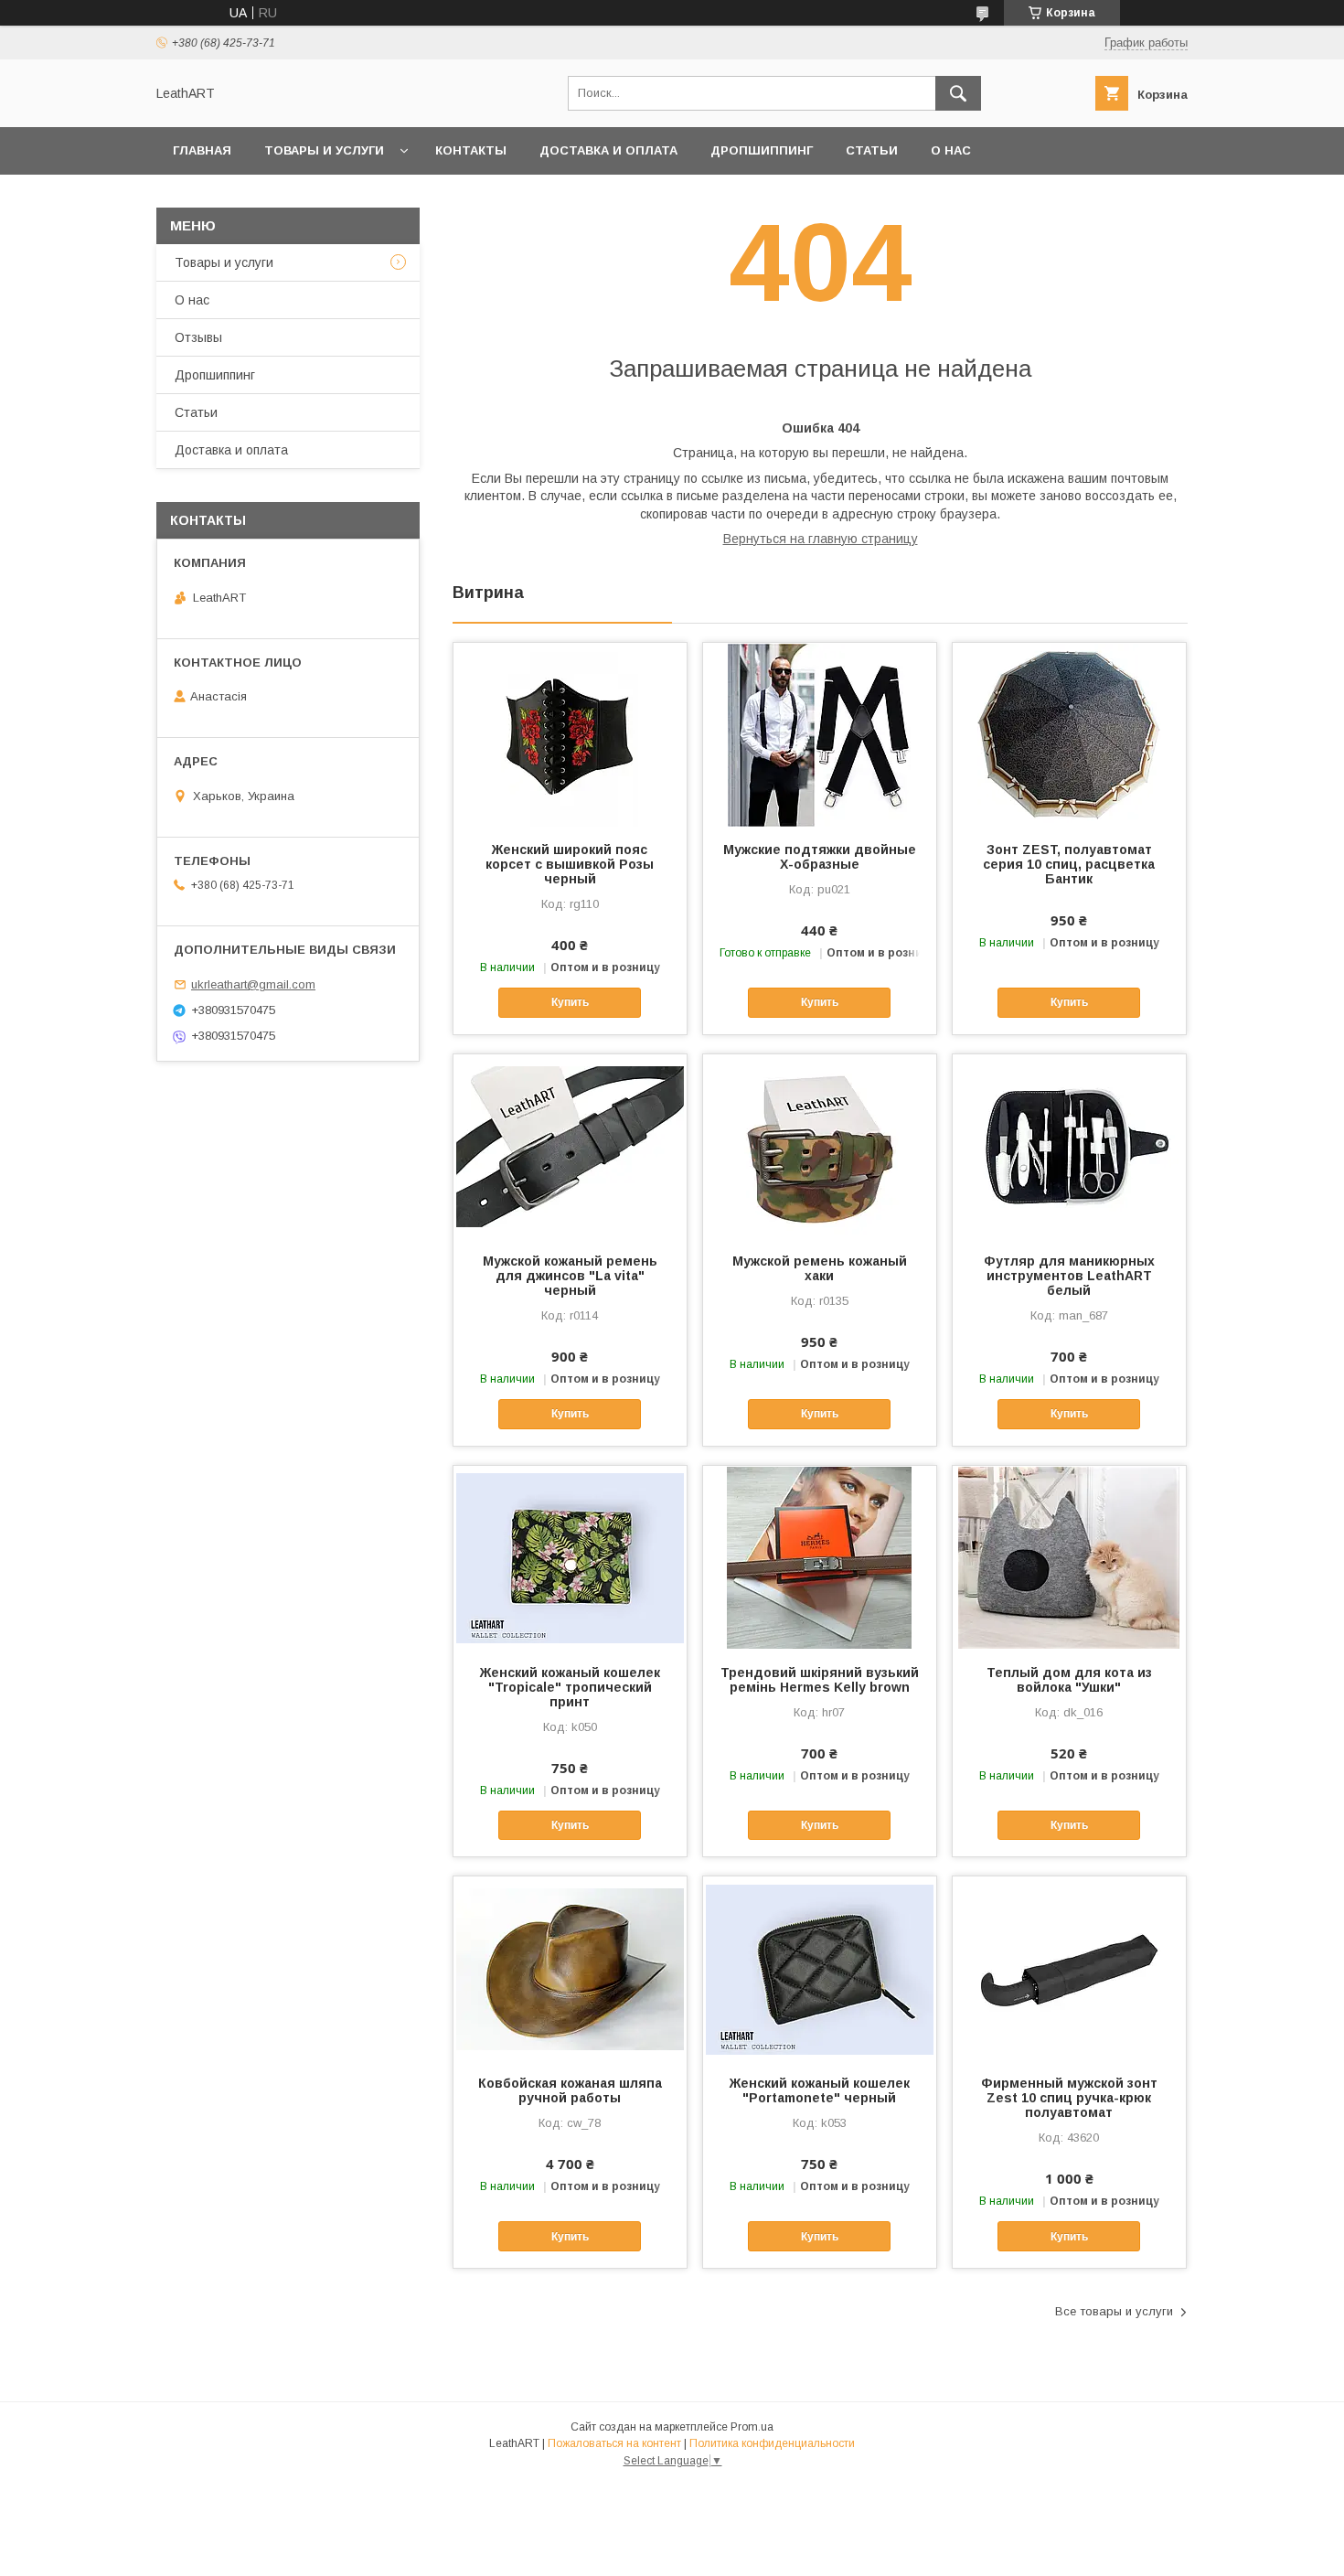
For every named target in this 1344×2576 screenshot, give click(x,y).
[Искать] (958, 93)
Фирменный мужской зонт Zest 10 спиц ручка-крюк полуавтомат (1069, 2098)
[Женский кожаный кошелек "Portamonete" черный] (820, 1968)
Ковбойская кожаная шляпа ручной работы (570, 2090)
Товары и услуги (324, 150)
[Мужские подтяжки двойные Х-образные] (820, 734)
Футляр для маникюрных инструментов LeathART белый (1069, 1276)
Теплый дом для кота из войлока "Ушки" (1069, 1680)
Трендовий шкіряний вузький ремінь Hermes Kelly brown (820, 1680)
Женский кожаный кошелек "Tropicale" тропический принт (570, 1687)
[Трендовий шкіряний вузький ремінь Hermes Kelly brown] (820, 1557)
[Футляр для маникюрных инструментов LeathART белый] (1069, 1146)
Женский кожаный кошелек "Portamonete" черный (820, 2090)
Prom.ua (752, 2427)
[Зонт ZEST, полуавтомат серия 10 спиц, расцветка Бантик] (1069, 734)
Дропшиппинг (762, 150)
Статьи (872, 150)
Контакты (471, 150)
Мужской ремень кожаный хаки (820, 1268)
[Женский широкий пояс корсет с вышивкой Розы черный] (570, 734)
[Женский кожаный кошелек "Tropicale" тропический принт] (570, 1557)
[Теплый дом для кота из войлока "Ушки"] (1069, 1557)
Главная (202, 150)
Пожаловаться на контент (614, 2443)
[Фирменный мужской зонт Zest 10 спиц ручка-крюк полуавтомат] (1069, 1968)
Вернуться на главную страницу (821, 539)
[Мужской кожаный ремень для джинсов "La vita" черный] (570, 1146)
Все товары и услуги (1114, 2311)
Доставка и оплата (608, 150)
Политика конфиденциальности (772, 2443)
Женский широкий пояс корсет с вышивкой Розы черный (570, 864)
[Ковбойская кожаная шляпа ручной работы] (570, 1968)
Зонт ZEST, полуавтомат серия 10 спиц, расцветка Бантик (1069, 864)
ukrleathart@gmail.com (253, 984)
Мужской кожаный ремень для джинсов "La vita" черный (570, 1276)
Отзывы (198, 337)
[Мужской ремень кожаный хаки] (820, 1146)
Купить (570, 1002)
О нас (951, 150)
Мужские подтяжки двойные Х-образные (820, 857)
